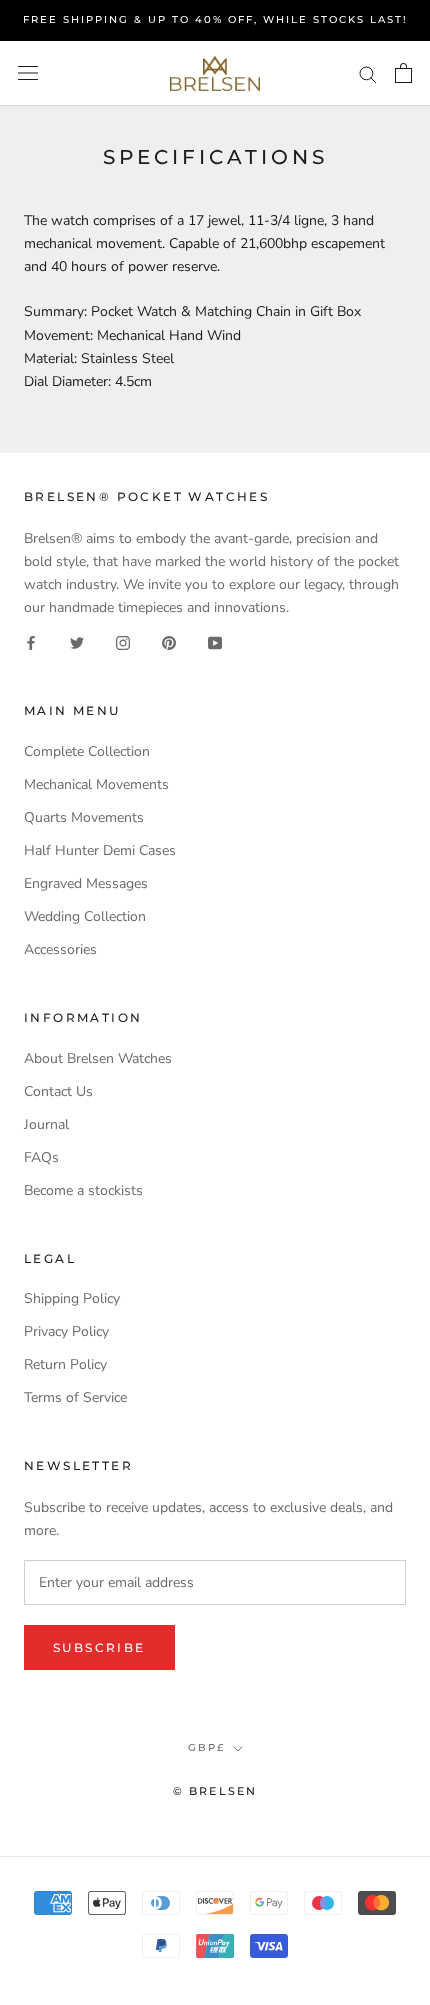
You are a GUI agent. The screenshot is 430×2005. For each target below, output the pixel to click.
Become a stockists (83, 1190)
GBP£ (206, 1747)
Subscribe (99, 1647)
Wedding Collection (85, 916)
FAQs (41, 1157)
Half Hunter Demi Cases (100, 850)
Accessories (60, 949)
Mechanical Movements (96, 784)
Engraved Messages (86, 883)
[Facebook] (31, 641)
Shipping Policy (72, 1298)
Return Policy (65, 1364)
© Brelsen (215, 1791)
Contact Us (58, 1091)
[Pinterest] (169, 641)
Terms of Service (75, 1397)
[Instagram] (123, 641)
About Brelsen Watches (98, 1058)
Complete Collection (87, 751)
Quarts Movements (84, 817)
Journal (46, 1124)
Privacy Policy (66, 1331)
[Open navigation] (28, 73)
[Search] (368, 73)
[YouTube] (215, 641)
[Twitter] (77, 641)
